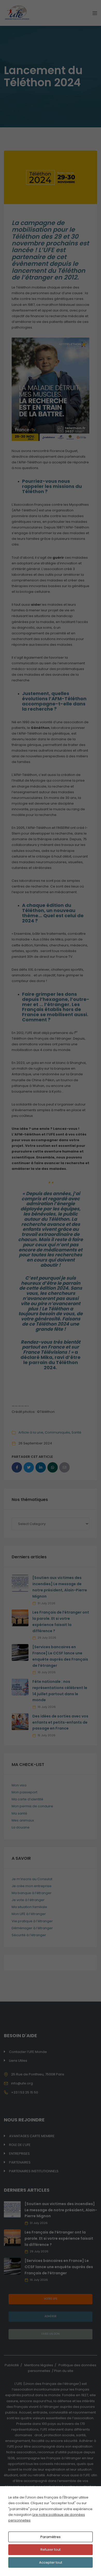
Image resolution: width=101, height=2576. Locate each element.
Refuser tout (51, 2550)
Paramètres (51, 2537)
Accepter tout (51, 2562)
